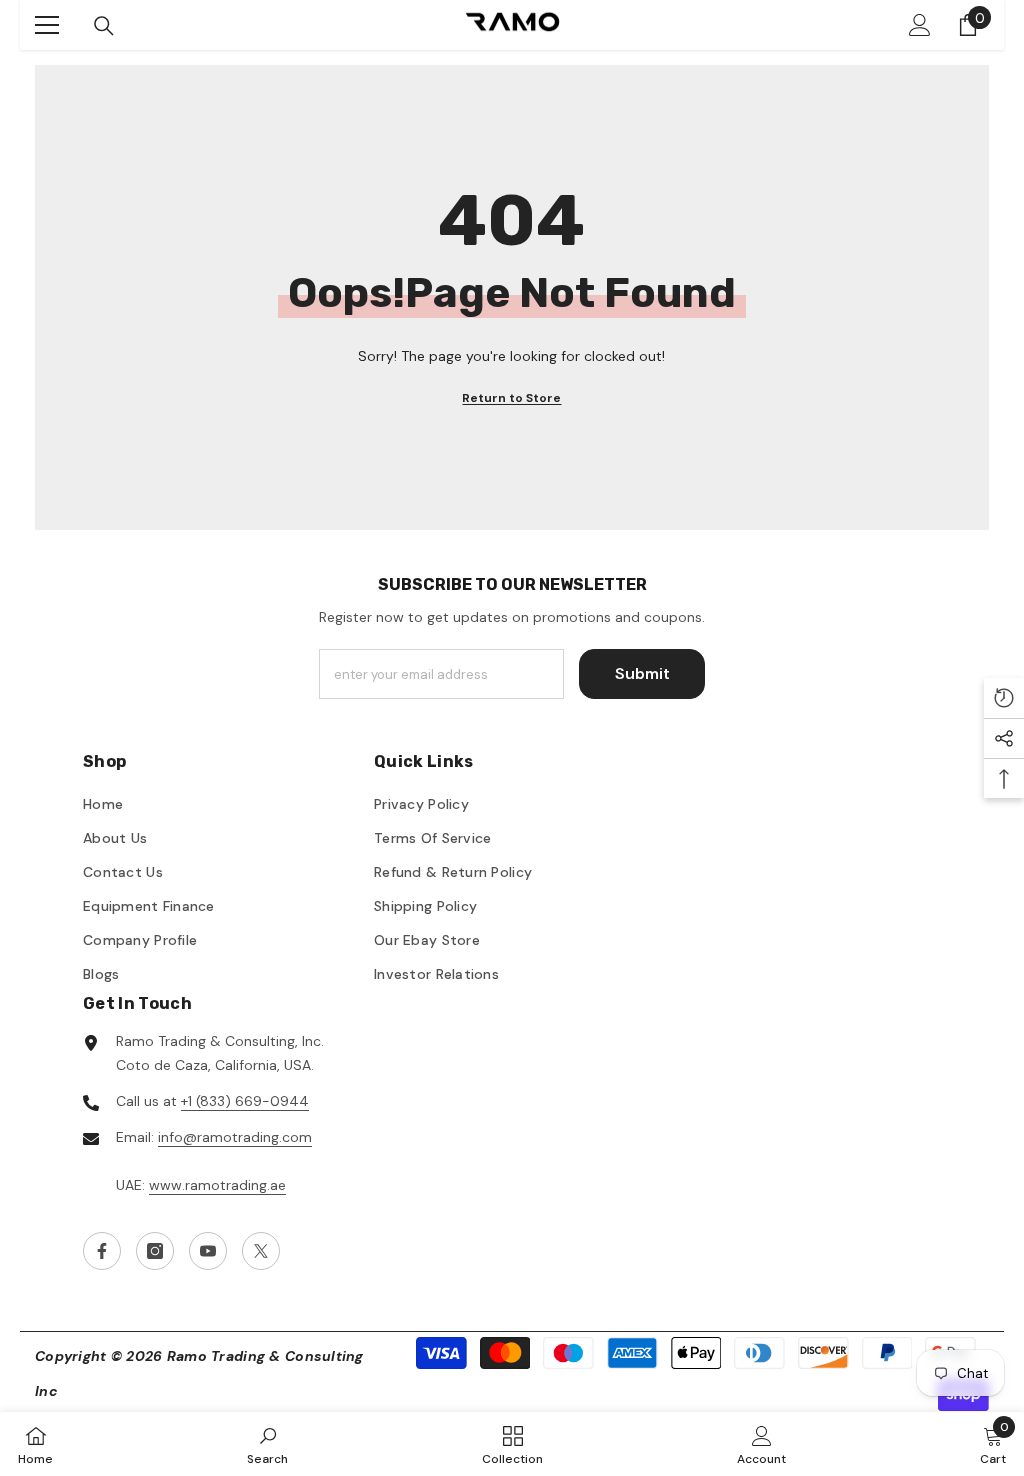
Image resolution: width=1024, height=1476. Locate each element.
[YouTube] (208, 1251)
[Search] (104, 26)
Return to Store (511, 398)
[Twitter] (261, 1251)
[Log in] (920, 25)
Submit (642, 673)
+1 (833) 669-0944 (245, 1101)
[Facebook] (102, 1251)
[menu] (47, 25)
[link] (267, 1444)
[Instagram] (155, 1251)
